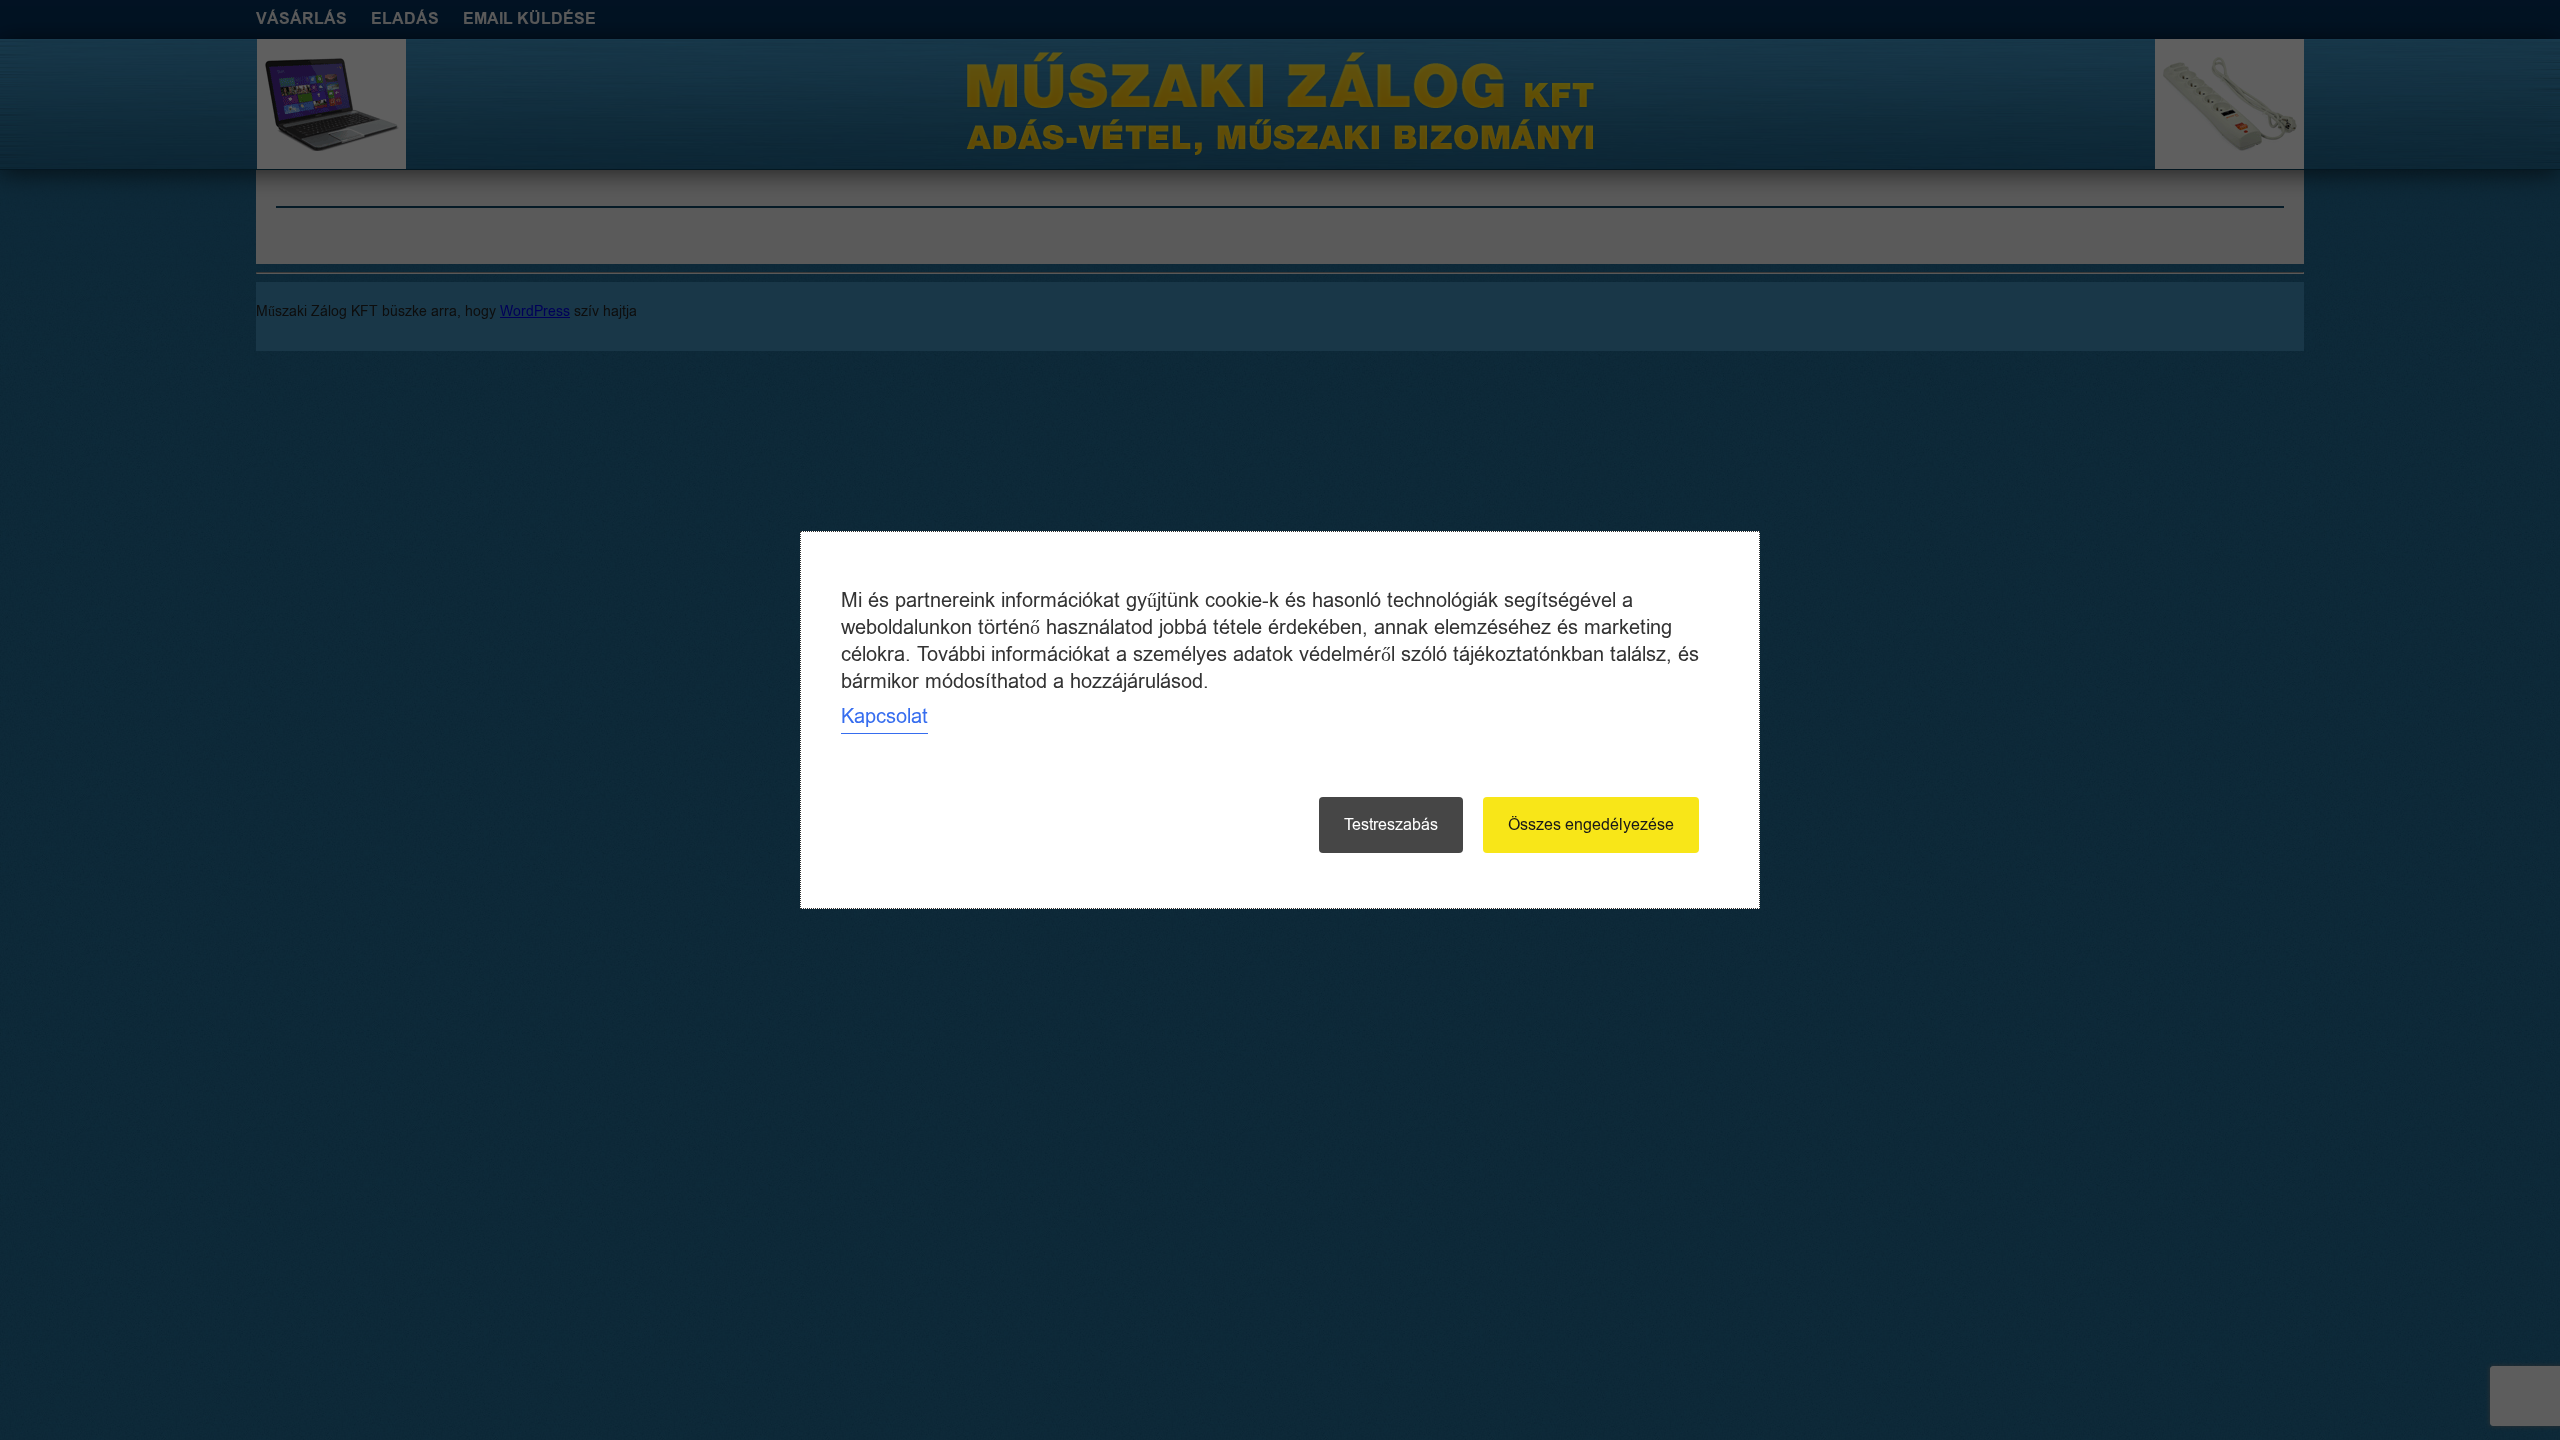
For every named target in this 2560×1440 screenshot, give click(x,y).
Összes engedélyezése (1591, 825)
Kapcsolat (884, 716)
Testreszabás (1391, 825)
